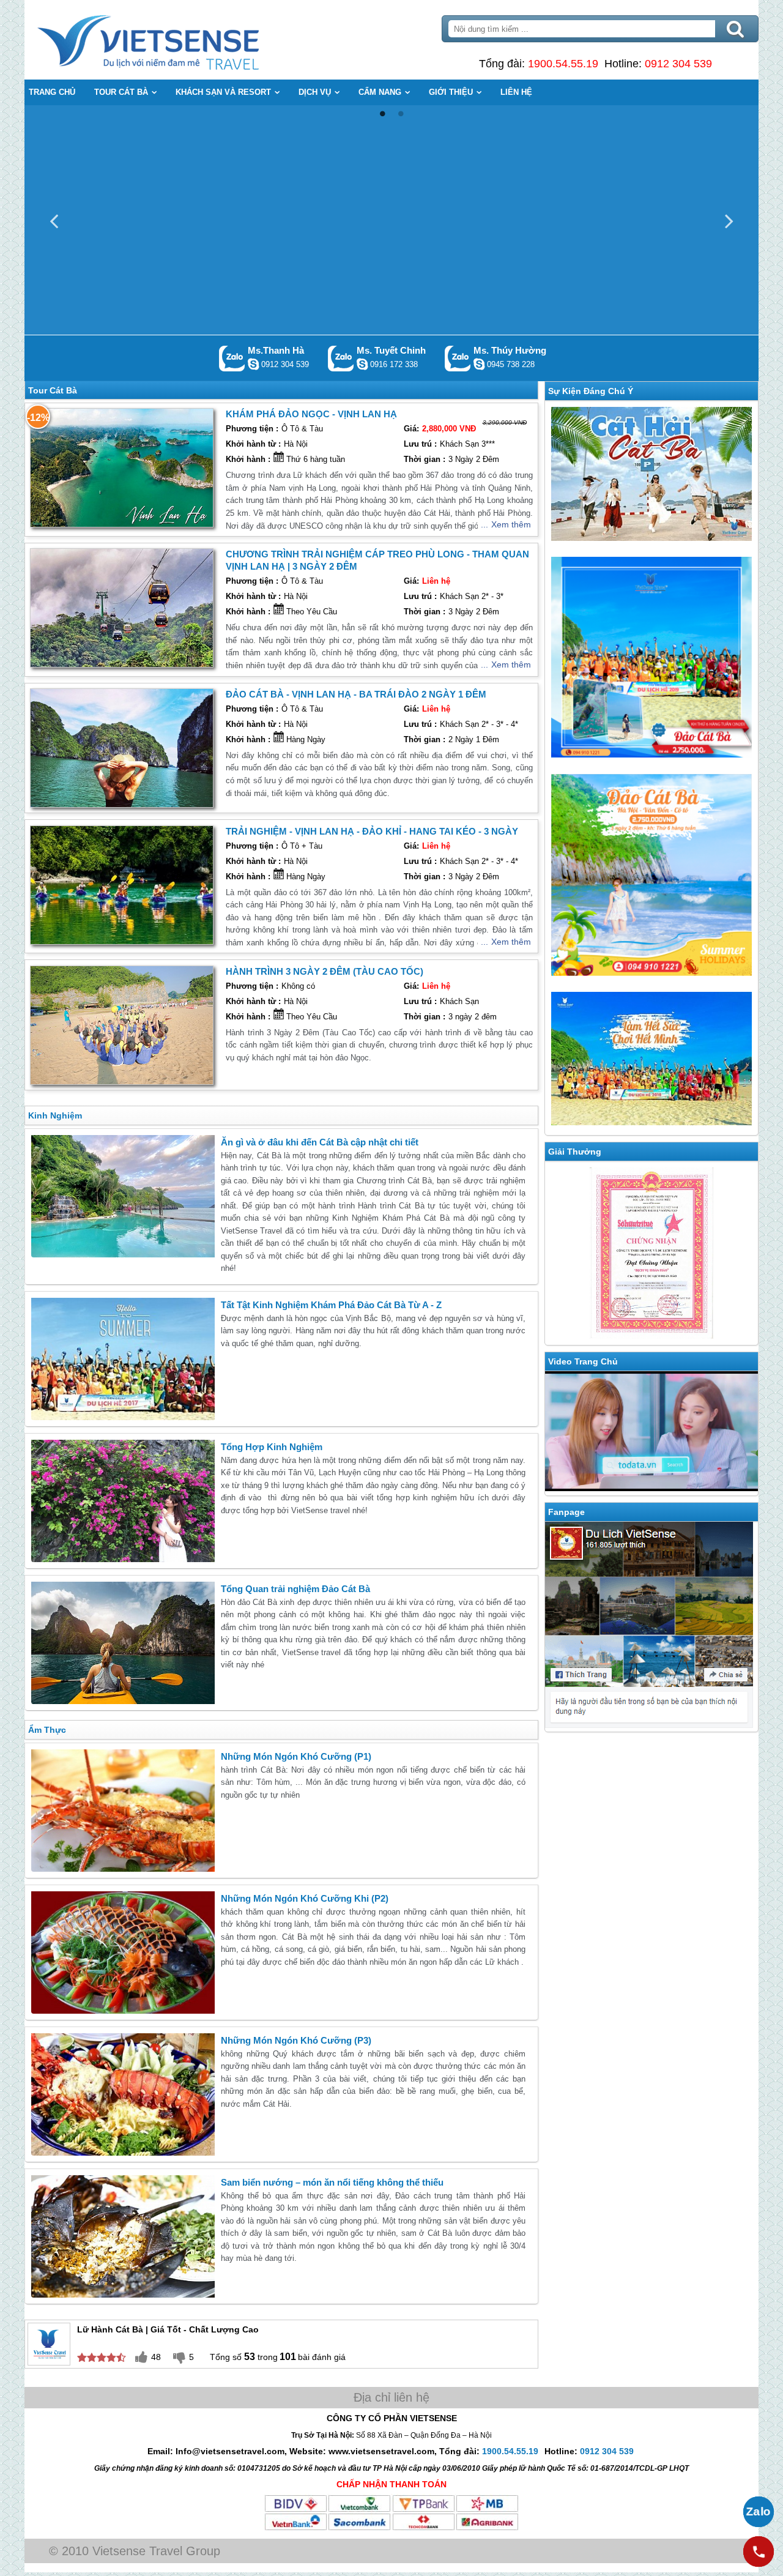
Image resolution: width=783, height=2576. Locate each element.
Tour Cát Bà (53, 390)
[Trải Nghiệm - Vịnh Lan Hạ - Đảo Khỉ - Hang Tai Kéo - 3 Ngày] (122, 885)
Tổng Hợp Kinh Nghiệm (272, 1447)
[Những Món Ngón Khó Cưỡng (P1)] (123, 1811)
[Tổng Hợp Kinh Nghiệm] (123, 1501)
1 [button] (382, 114)
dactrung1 (479, 364)
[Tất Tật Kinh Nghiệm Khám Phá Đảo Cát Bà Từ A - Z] (123, 1359)
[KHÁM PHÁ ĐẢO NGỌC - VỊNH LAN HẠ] (122, 468)
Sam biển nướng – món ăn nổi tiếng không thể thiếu (332, 2182)
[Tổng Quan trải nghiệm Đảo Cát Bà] (123, 1643)
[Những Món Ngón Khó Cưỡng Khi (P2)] (123, 1952)
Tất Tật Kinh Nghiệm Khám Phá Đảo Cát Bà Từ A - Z (331, 1305)
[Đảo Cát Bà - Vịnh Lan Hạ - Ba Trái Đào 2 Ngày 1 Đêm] (122, 748)
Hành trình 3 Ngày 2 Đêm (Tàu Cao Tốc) (325, 971)
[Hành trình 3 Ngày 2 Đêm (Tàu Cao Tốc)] (122, 1025)
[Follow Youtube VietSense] (651, 1433)
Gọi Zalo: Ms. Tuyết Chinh (341, 358)
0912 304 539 (678, 64)
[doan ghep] (651, 476)
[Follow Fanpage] (651, 1627)
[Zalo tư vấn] (759, 2512)
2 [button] (401, 114)
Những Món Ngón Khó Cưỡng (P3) (296, 2040)
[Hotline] (759, 2552)
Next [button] (729, 220)
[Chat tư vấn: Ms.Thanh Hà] (253, 364)
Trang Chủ (179, 40)
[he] (651, 659)
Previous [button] (54, 220)
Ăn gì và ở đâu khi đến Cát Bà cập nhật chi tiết (320, 1142)
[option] (391, 220)
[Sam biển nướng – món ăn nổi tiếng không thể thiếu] (123, 2236)
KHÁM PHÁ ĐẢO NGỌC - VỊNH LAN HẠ (311, 414)
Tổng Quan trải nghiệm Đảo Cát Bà (295, 1589)
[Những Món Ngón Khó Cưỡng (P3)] (123, 2094)
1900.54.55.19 (563, 64)
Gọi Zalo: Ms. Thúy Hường (458, 358)
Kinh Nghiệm (55, 1115)
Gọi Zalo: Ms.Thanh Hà (232, 358)
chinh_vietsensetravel (362, 364)
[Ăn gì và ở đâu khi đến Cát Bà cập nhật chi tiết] (123, 1196)
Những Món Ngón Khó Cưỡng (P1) (296, 1756)
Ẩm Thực (47, 1730)
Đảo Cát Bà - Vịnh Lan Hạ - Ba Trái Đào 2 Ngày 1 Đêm (356, 694)
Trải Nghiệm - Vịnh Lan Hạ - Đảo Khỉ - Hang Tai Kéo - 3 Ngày (372, 831)
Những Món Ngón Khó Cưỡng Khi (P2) (305, 1898)
